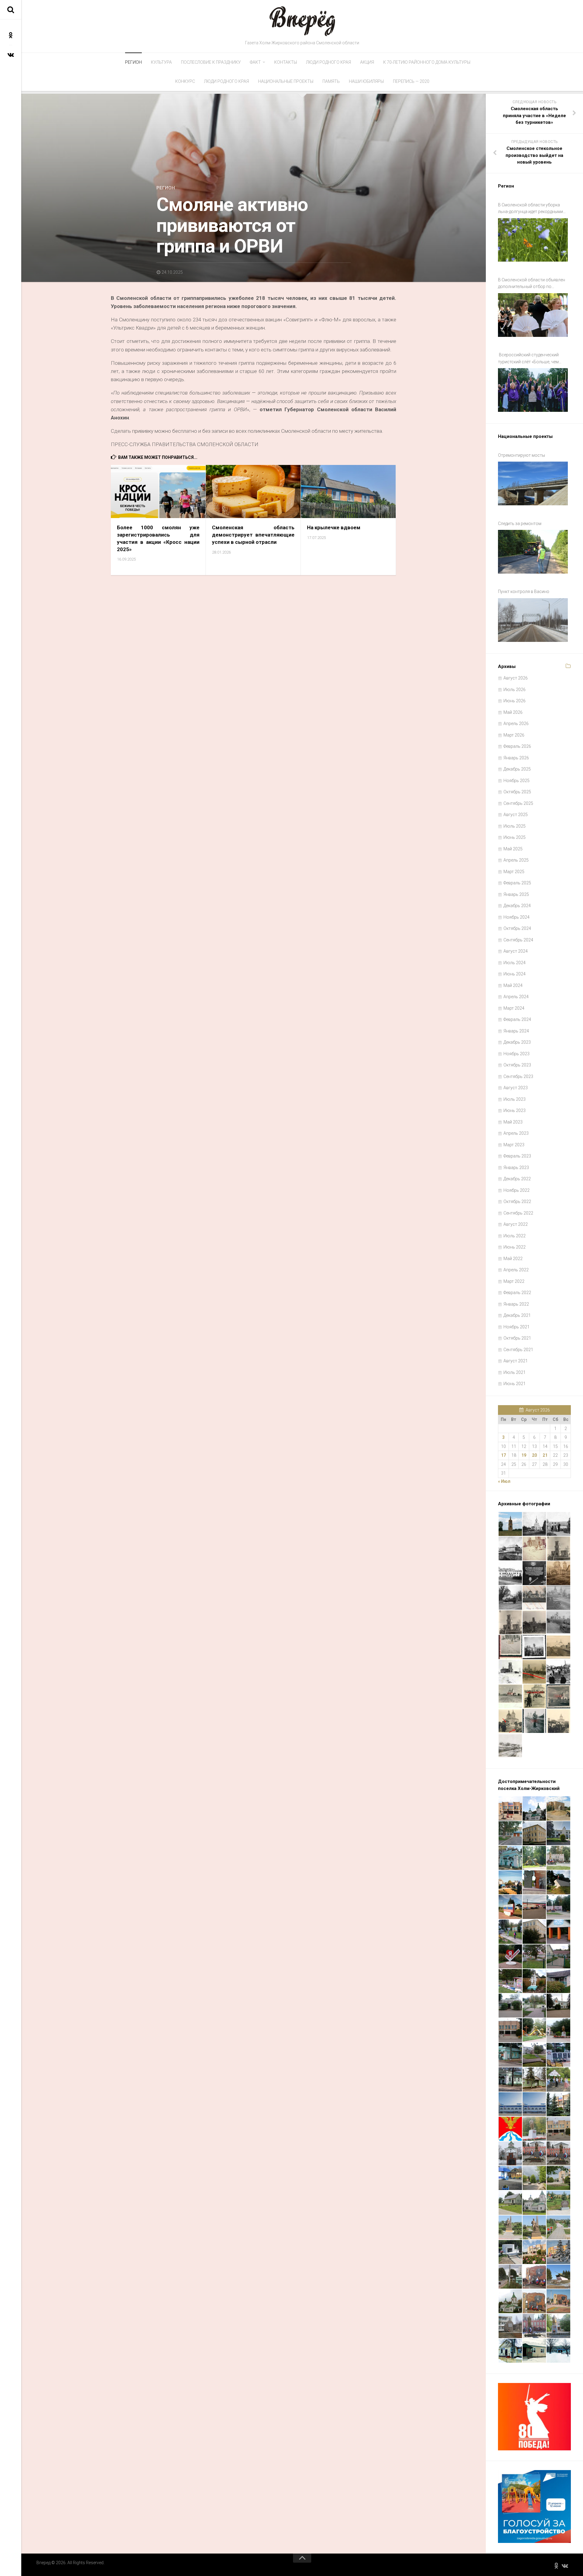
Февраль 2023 (517, 1156)
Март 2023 (514, 1145)
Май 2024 (513, 985)
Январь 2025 (516, 894)
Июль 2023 (515, 1099)
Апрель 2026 (516, 724)
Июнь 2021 (515, 1384)
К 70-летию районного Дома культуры (427, 62)
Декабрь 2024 (517, 906)
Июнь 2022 (515, 1247)
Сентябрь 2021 (518, 1350)
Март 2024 (514, 1008)
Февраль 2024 (517, 1019)
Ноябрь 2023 (517, 1054)
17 (503, 1455)
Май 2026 (513, 712)
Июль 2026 (515, 690)
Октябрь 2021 (517, 1338)
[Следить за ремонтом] (533, 552)
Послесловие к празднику (211, 62)
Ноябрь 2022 (517, 1190)
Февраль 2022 (517, 1293)
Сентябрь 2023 (518, 1076)
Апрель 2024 (516, 997)
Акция (367, 62)
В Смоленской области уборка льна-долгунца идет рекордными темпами (530, 209)
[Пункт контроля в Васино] (533, 620)
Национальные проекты (286, 81)
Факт (255, 62)
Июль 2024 (515, 963)
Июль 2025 (515, 826)
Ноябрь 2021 (517, 1327)
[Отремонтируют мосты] (533, 483)
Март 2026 (514, 735)
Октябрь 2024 (517, 928)
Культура (161, 62)
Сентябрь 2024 (518, 940)
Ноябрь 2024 (517, 917)
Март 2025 (514, 872)
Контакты (286, 62)
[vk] (11, 55)
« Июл (504, 1481)
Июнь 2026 (515, 701)
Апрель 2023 (516, 1133)
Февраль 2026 (517, 746)
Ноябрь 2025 (517, 781)
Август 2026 (516, 678)
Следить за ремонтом (520, 524)
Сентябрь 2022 (518, 1213)
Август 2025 (516, 815)
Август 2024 (516, 951)
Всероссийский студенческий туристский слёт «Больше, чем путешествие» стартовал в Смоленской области (528, 359)
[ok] (11, 35)
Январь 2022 (516, 1304)
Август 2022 (516, 1224)
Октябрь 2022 (517, 1202)
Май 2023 (513, 1122)
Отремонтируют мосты (522, 455)
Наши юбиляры (366, 81)
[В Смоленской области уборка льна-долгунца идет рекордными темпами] (533, 240)
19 (524, 1455)
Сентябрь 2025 (518, 803)
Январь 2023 (516, 1168)
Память (331, 81)
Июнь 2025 (515, 837)
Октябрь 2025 (517, 792)
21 (545, 1455)
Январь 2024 (516, 1031)
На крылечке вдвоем (334, 527)
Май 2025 (513, 849)
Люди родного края (329, 62)
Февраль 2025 (517, 883)
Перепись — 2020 (411, 81)
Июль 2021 (515, 1372)
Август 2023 (516, 1088)
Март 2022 (514, 1281)
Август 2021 (516, 1361)
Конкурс (185, 81)
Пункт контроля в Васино (524, 591)
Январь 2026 (516, 758)
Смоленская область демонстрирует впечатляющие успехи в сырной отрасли (253, 535)
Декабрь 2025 (517, 769)
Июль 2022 (515, 1236)
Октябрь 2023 (517, 1065)
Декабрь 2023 (517, 1042)
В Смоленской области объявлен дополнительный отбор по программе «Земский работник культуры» (532, 284)
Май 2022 (513, 1259)
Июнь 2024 (515, 974)
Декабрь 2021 (517, 1315)
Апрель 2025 (516, 860)
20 (534, 1455)
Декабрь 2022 (517, 1179)
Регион (133, 62)
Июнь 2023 (515, 1110)
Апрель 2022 (516, 1270)
